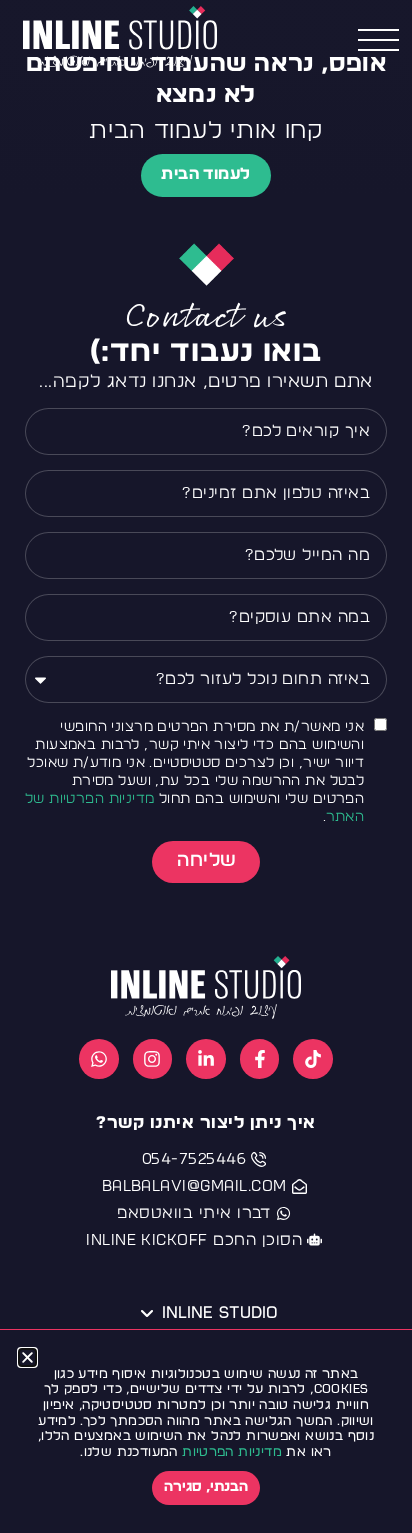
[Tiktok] (313, 1059)
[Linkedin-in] (206, 1059)
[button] (27, 1357)
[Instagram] (153, 1059)
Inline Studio (219, 1312)
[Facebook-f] (260, 1059)
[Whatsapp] (99, 1059)
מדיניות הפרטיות (232, 1452)
